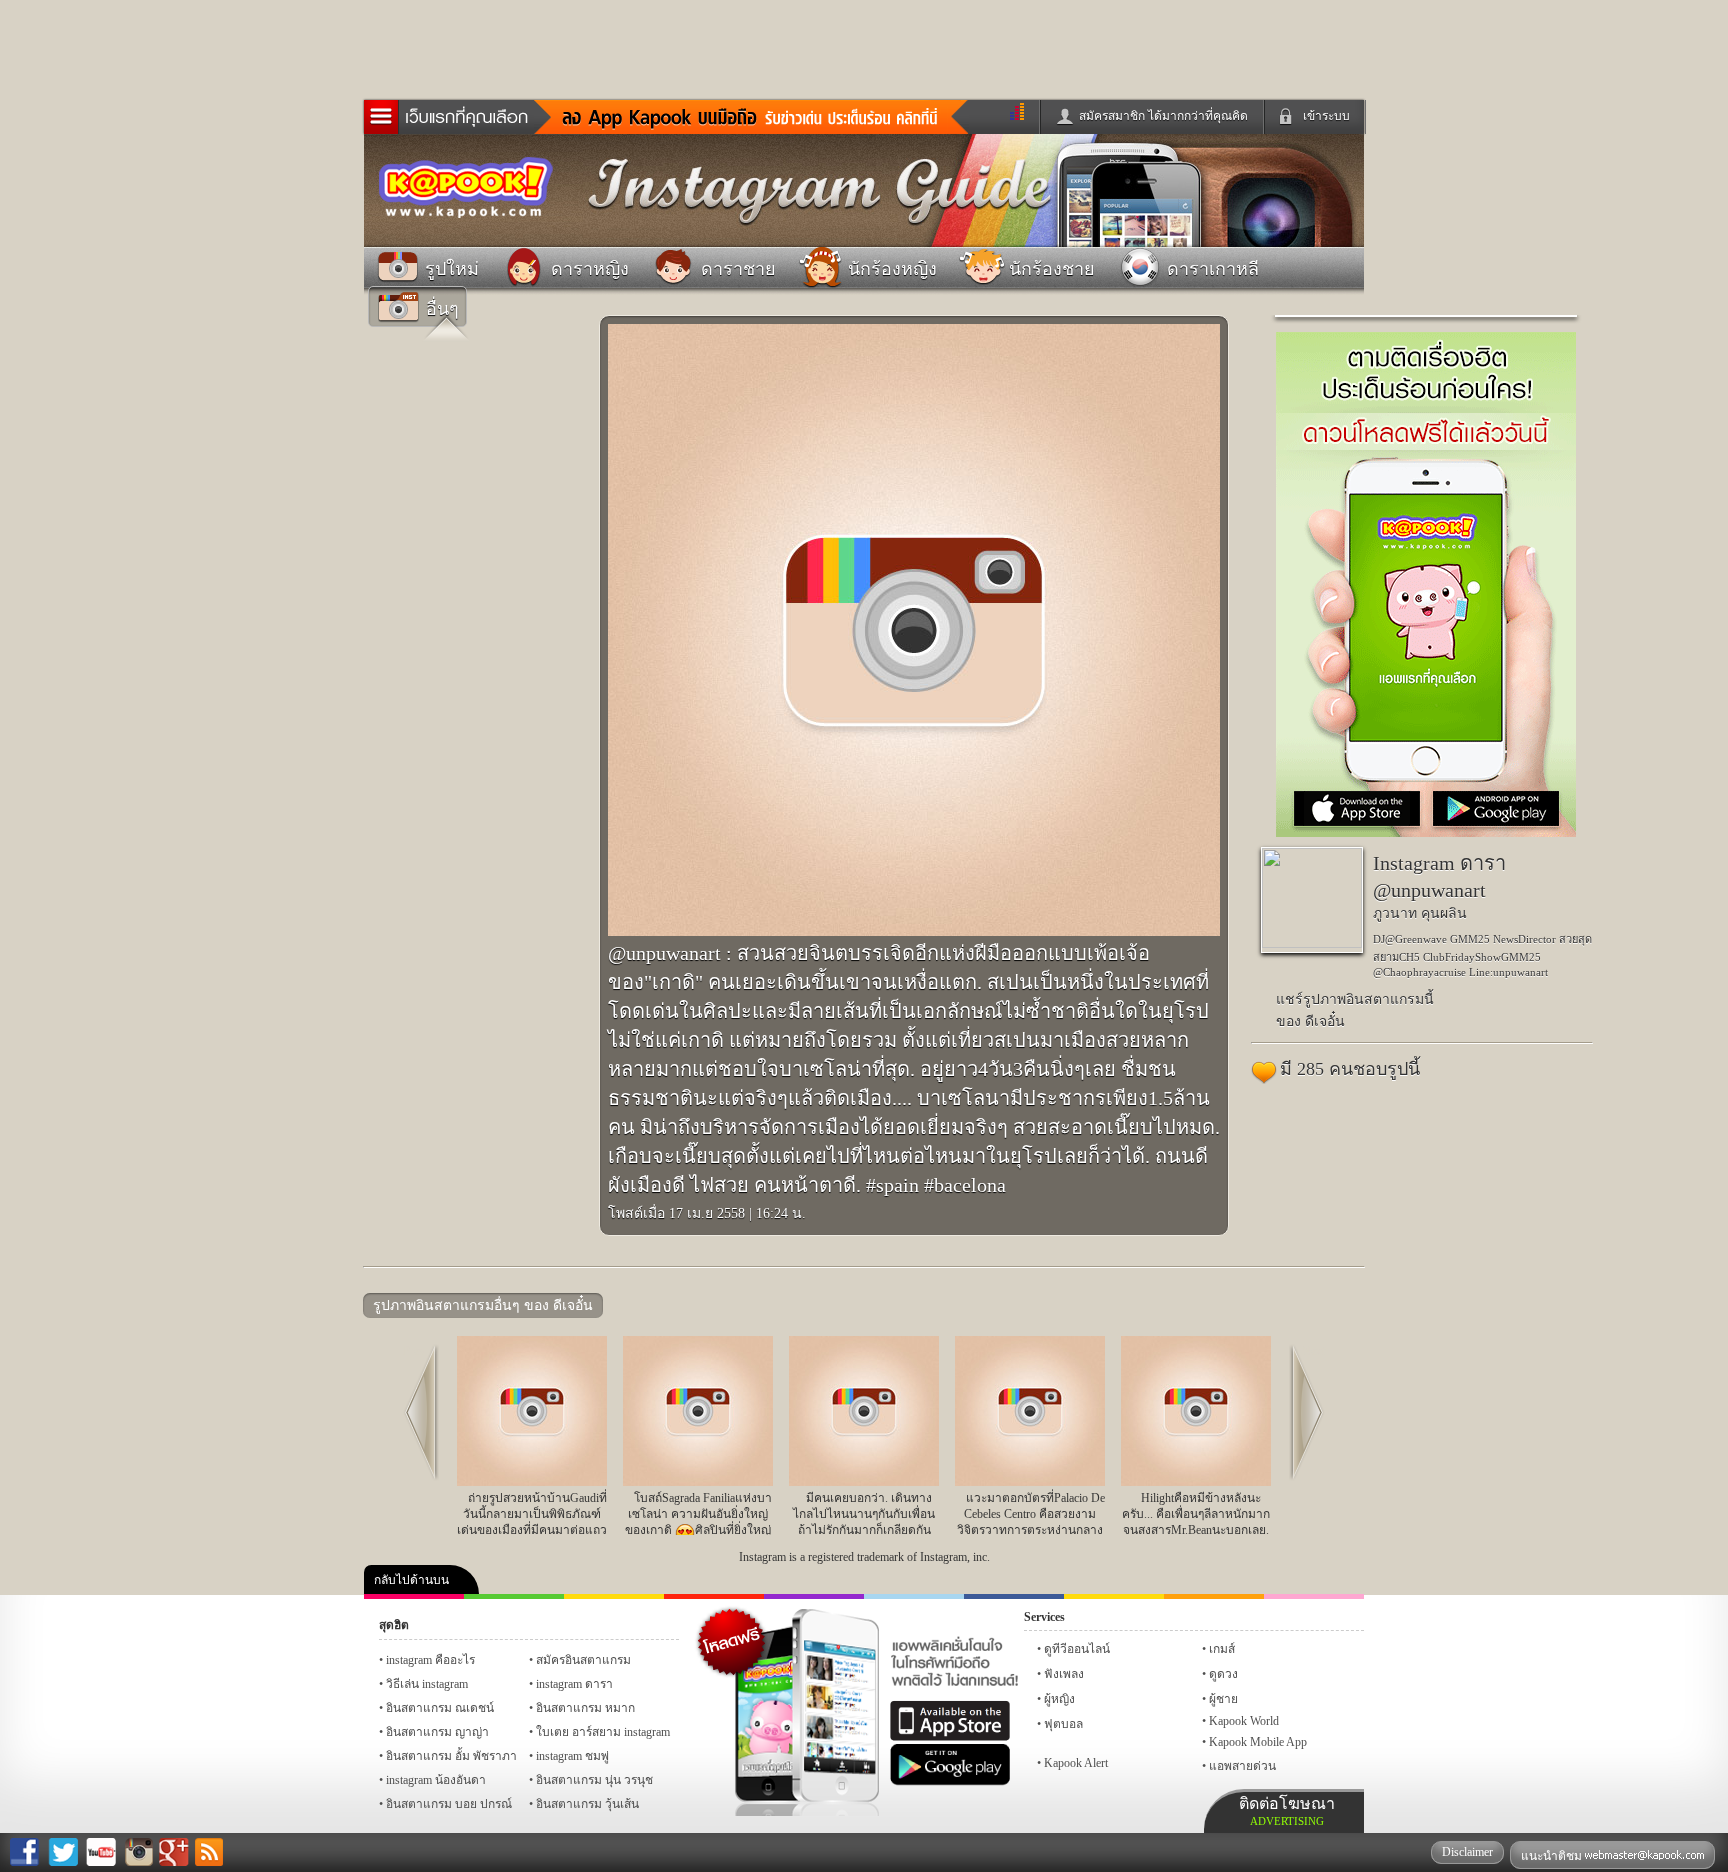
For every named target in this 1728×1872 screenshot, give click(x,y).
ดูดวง (1223, 1674)
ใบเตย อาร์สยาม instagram (603, 1732)
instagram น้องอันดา (436, 1780)
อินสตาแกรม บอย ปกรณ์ (449, 1804)
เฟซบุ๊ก (714, 1596)
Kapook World (1244, 1721)
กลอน (1014, 1596)
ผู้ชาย (1223, 1699)
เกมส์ (1222, 1649)
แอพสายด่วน (1242, 1766)
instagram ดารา (914, 1596)
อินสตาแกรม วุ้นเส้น (587, 1804)
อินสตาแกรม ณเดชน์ (440, 1708)
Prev (414, 1351)
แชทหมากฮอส (1114, 1596)
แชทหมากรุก (1214, 1596)
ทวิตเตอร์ (814, 1596)
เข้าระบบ (1326, 116)
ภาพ (514, 1596)
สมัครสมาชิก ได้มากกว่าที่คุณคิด (1163, 116)
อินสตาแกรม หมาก (585, 1708)
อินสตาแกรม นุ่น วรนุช (594, 1780)
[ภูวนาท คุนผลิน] (1312, 944)
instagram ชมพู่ (572, 1756)
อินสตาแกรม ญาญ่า (437, 1732)
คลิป (414, 1596)
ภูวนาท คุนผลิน (1420, 913)
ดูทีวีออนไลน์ (1077, 1649)
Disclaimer (1467, 1852)
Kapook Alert (1076, 1763)
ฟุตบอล (1063, 1724)
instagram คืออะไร (430, 1660)
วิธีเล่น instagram (427, 1684)
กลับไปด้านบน (411, 1580)
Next (1313, 1351)
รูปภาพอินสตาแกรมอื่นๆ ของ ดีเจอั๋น (483, 1305)
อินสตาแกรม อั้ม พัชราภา (451, 1756)
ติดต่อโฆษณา (1287, 1811)
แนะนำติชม (1553, 1856)
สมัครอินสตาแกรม (583, 1660)
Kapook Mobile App (1258, 1742)
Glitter (1314, 1596)
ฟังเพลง (1064, 1674)
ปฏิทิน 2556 (614, 1596)
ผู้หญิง (1059, 1699)
